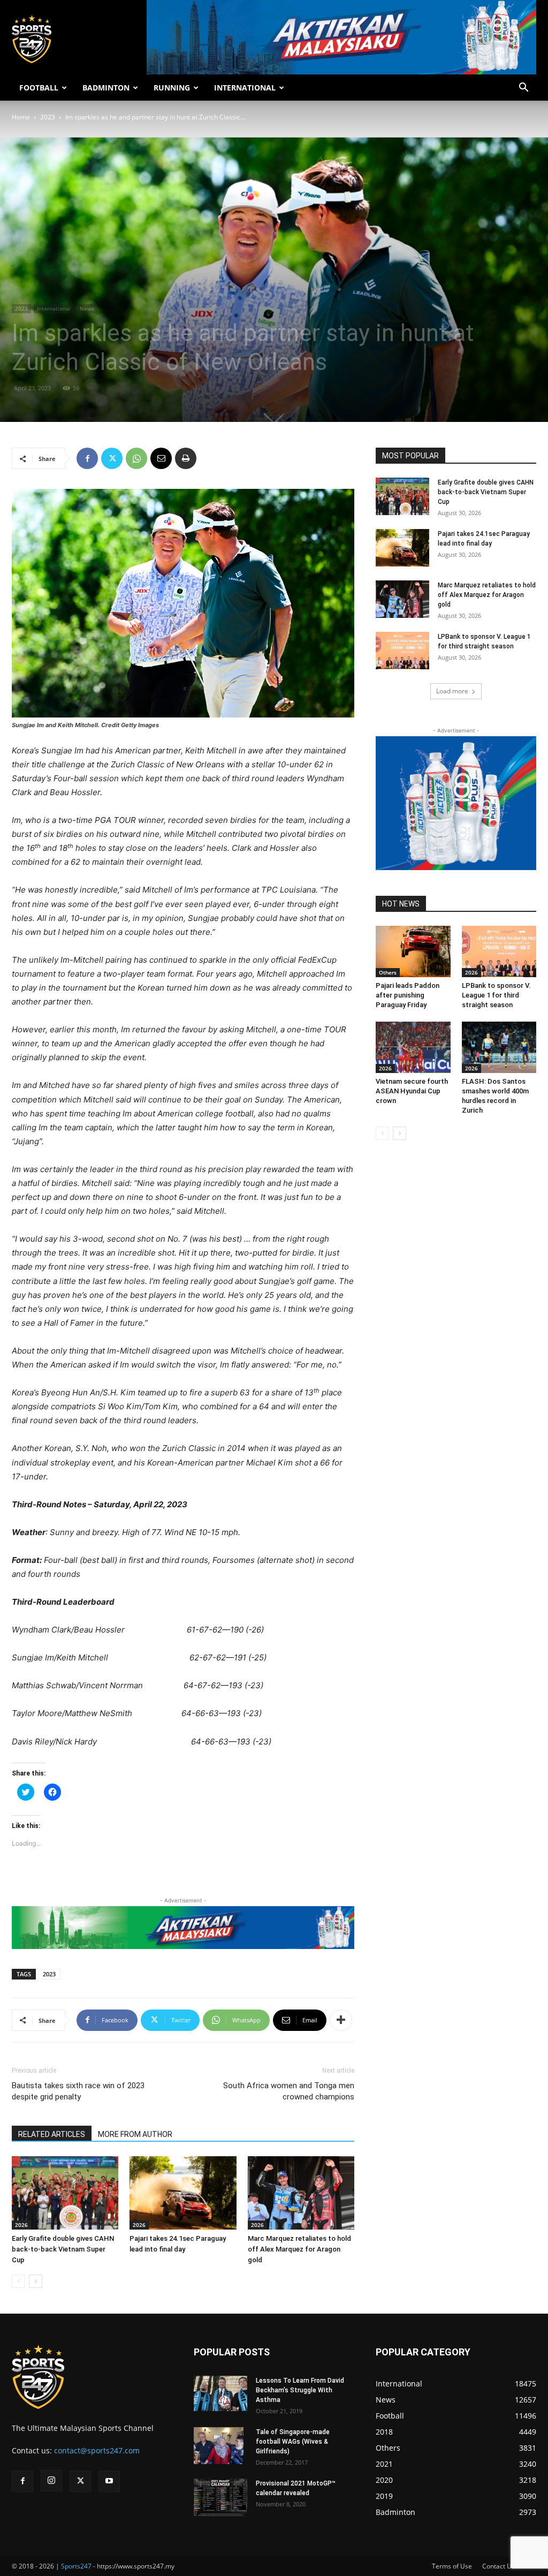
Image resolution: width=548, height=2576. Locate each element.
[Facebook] (87, 458)
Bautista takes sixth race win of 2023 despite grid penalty (78, 2091)
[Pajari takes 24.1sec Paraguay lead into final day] (183, 2193)
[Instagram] (51, 2481)
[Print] (186, 458)
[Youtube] (109, 2481)
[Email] (161, 458)
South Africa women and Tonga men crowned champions (289, 2091)
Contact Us (498, 2566)
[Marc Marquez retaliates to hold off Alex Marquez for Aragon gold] (301, 2193)
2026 (21, 2225)
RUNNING (172, 88)
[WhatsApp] (136, 458)
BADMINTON (106, 88)
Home (21, 117)
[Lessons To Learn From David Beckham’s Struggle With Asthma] (220, 2394)
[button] (523, 89)
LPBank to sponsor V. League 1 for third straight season (496, 995)
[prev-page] (18, 2281)
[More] (341, 2020)
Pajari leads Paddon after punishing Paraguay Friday (408, 995)
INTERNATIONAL (245, 88)
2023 (48, 117)
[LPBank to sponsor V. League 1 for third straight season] (402, 651)
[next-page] (36, 2281)
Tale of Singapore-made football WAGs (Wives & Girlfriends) (293, 2442)
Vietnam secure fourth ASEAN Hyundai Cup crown (412, 1091)
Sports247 (76, 2566)
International (54, 308)
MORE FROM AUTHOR (135, 2134)
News (87, 308)
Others (388, 972)
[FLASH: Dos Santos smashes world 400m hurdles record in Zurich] (499, 1047)
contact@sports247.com (97, 2450)
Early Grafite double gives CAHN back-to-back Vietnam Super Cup (63, 2249)
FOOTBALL (39, 88)
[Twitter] (112, 458)
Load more (452, 691)
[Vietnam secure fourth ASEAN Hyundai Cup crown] (413, 1047)
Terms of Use (452, 2566)
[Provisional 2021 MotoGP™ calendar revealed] (220, 2497)
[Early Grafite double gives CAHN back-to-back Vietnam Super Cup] (65, 2193)
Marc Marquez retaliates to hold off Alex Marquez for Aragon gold (299, 2249)
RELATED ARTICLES (52, 2134)
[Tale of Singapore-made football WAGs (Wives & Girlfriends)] (219, 2446)
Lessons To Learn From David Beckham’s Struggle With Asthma (300, 2390)
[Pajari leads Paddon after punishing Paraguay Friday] (413, 951)
